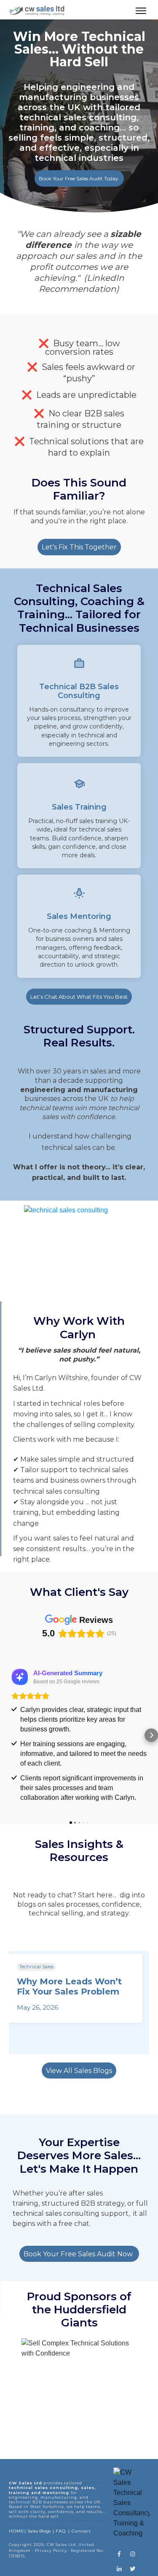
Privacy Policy (51, 2550)
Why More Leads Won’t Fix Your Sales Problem (69, 1986)
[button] (7, 1735)
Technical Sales (36, 1967)
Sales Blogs (39, 2531)
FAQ (61, 2531)
